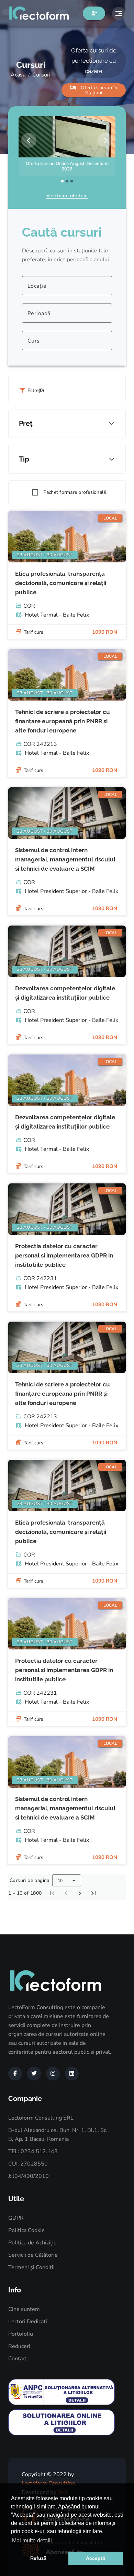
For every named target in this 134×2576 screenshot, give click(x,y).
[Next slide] (105, 140)
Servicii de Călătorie (33, 2255)
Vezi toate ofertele (67, 196)
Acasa (18, 75)
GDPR (16, 2218)
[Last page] (93, 1893)
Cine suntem (24, 2309)
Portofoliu (21, 2334)
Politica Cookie (26, 2230)
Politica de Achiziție (32, 2243)
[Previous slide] (29, 140)
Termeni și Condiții (31, 2267)
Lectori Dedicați (28, 2322)
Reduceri (19, 2346)
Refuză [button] (38, 2558)
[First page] (52, 1893)
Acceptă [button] (96, 2558)
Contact (18, 2359)
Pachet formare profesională (75, 492)
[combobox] (67, 286)
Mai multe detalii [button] (32, 2541)
